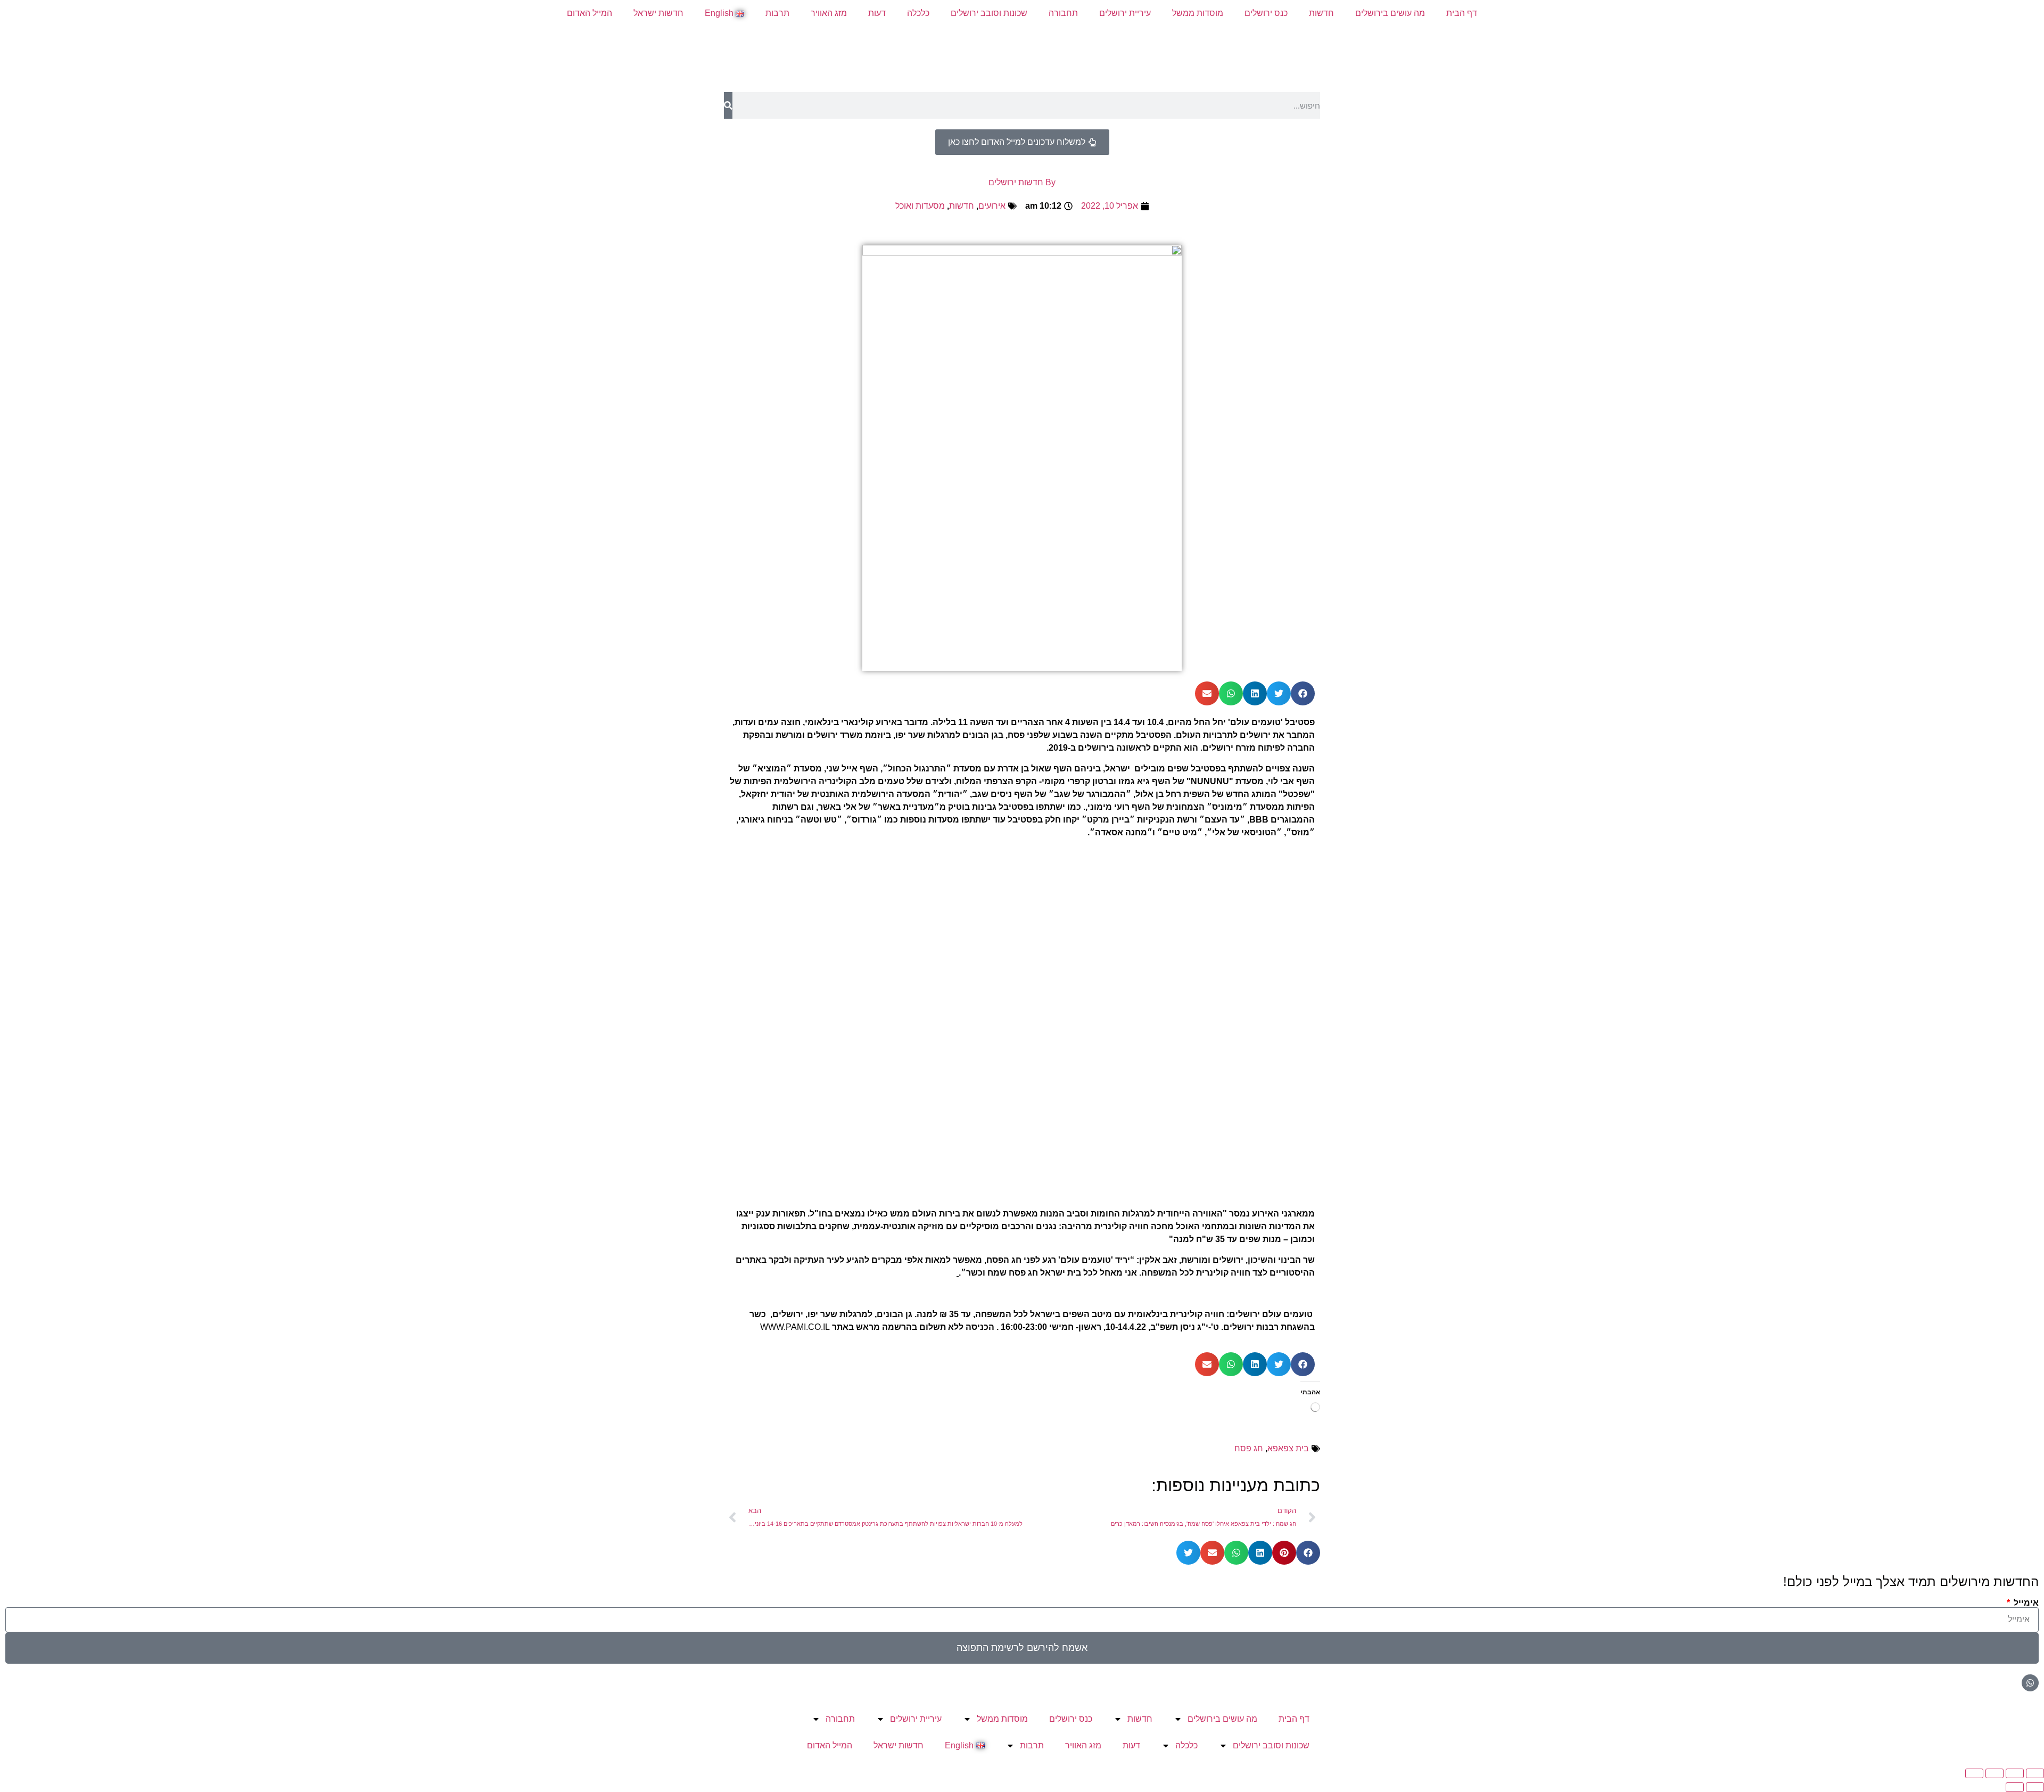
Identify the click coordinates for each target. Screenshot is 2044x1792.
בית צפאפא (1288, 1448)
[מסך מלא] (2015, 1773)
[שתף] (1994, 1773)
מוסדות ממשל (1198, 13)
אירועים (992, 206)
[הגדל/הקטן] (2035, 1773)
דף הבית (1462, 13)
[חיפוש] (728, 105)
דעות (877, 13)
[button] (1303, 693)
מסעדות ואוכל (920, 206)
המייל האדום (590, 13)
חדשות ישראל (658, 13)
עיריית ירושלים (1125, 13)
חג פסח (1249, 1448)
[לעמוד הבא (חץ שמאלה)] (2015, 1787)
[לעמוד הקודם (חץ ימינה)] (2035, 1787)
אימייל (2025, 1603)
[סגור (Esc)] (1974, 1773)
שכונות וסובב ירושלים (989, 13)
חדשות (1321, 13)
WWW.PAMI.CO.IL (795, 1327)
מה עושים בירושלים (1390, 13)
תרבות (777, 13)
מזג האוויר (829, 13)
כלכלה (918, 13)
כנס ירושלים (1266, 13)
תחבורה (1063, 13)
